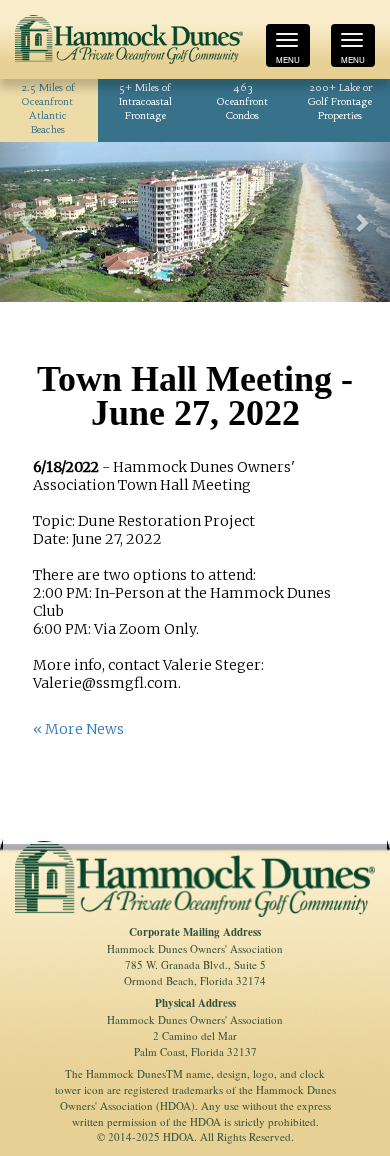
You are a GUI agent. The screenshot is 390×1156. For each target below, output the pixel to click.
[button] (29, 222)
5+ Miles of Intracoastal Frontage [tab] (145, 102)
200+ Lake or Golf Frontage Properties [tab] (340, 102)
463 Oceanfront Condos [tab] (242, 102)
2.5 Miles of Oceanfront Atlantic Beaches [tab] (48, 109)
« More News (78, 729)
